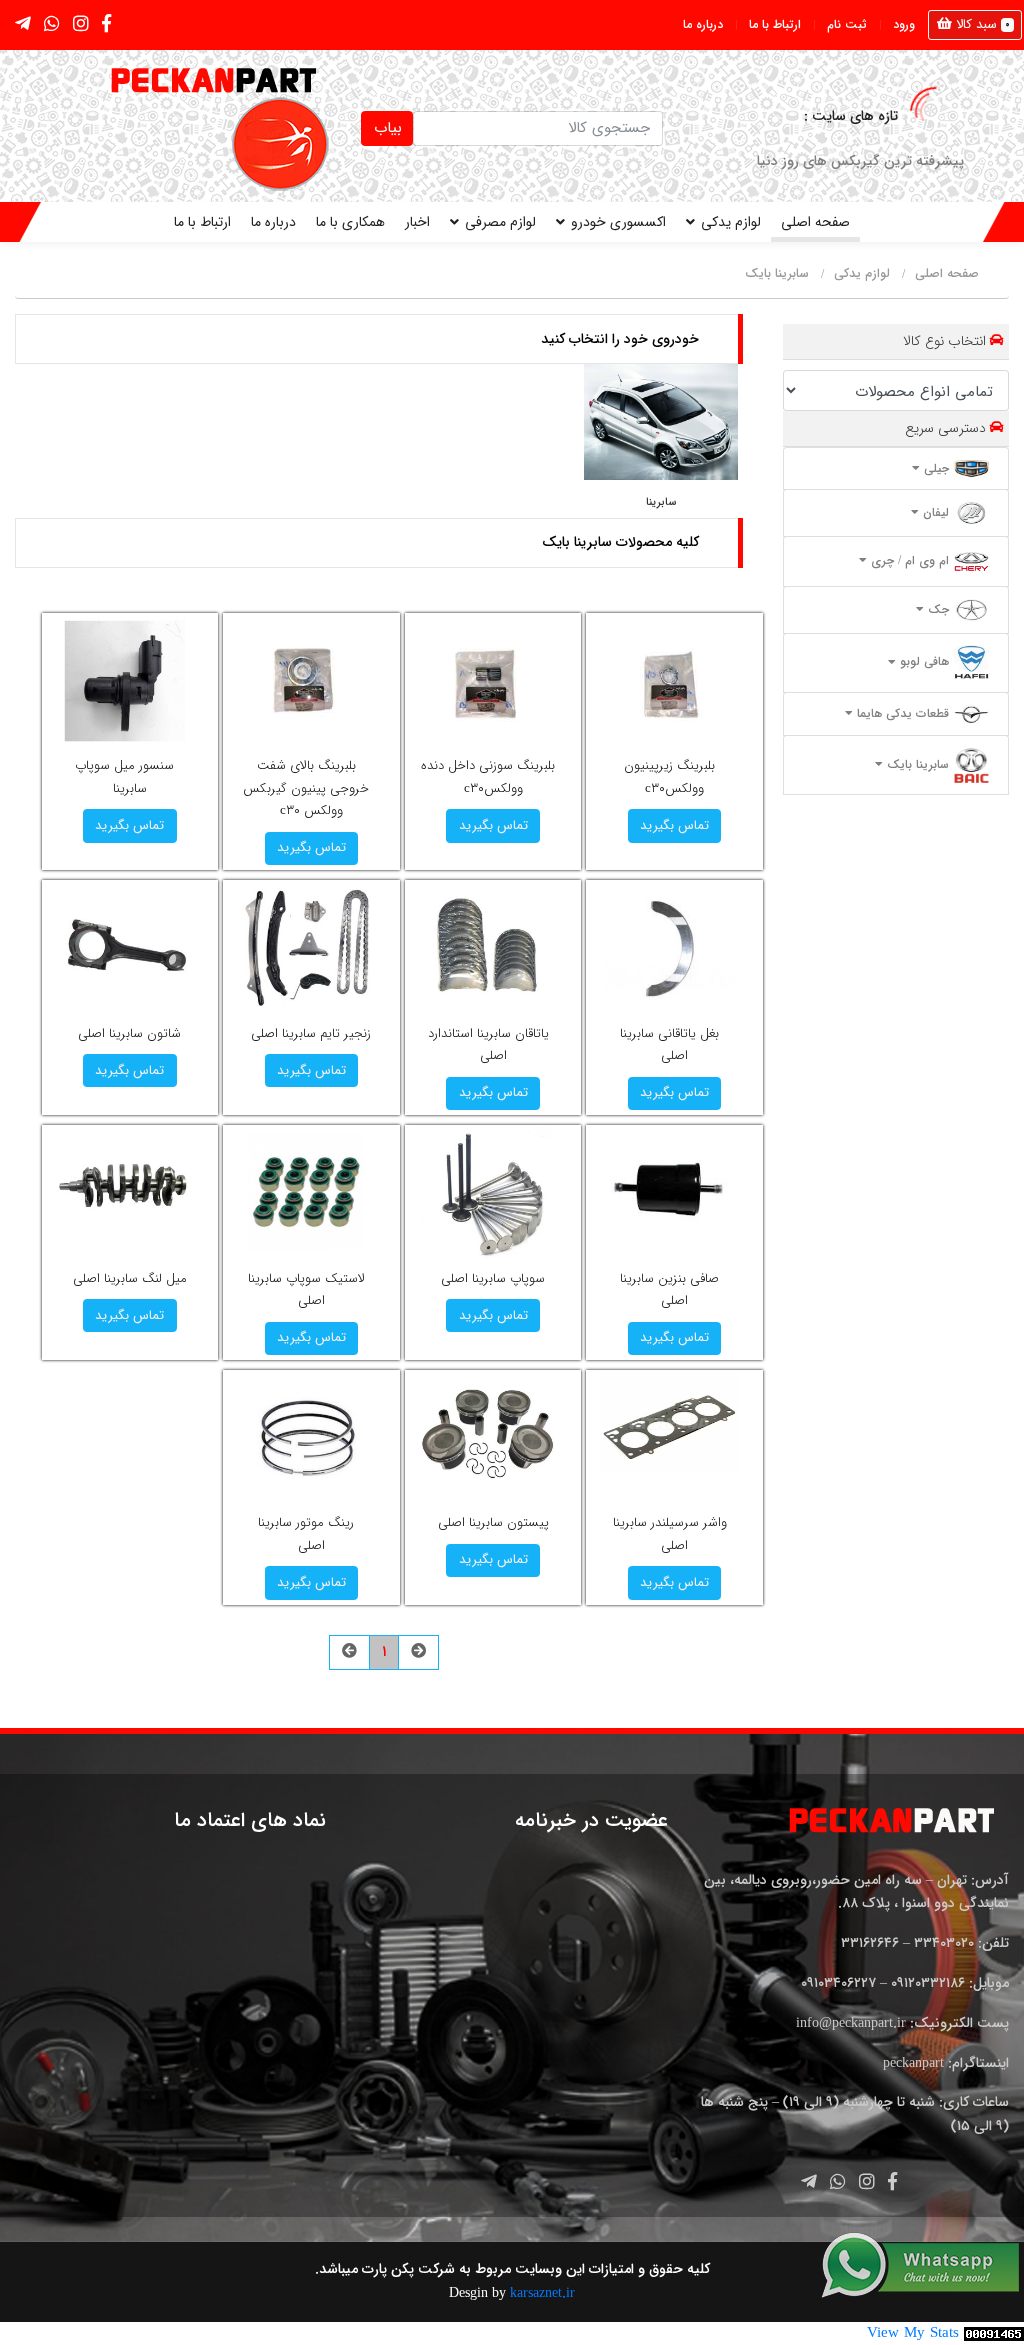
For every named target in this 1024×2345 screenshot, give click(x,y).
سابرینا (661, 502)
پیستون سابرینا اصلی (493, 1522)
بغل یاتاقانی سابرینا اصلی (669, 1045)
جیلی (934, 468)
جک (936, 609)
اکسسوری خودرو (618, 222)
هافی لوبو (922, 662)
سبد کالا (981, 24)
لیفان (934, 512)
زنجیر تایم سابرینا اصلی (311, 1033)
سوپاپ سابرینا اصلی (493, 1278)
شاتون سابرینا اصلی (129, 1033)
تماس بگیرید (674, 825)
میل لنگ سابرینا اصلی (130, 1278)
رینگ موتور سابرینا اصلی (306, 1534)
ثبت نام (847, 24)
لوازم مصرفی (500, 222)
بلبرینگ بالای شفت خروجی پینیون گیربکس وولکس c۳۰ (306, 788)
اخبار (417, 222)
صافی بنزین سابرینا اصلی (669, 1290)
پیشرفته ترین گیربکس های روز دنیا (860, 161)
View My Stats (913, 2333)
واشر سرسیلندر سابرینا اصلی (670, 1534)
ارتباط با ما (775, 24)
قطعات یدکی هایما (901, 713)
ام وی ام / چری (908, 560)
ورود (904, 24)
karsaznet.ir (540, 2293)
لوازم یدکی (731, 222)
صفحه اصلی (815, 222)
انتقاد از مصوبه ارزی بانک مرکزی (600, 161)
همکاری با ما (350, 222)
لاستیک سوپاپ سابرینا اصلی (306, 1290)
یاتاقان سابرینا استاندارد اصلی (488, 1045)
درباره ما (703, 24)
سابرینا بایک (777, 274)
